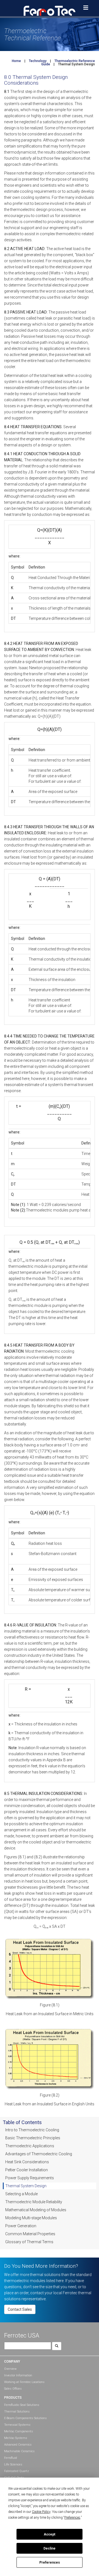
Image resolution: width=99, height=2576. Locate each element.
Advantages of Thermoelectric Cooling (39, 2154)
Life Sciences (13, 2464)
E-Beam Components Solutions (25, 2418)
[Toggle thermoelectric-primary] (86, 8)
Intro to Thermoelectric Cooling (32, 2130)
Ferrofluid (11, 2458)
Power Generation (21, 2226)
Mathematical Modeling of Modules (36, 2210)
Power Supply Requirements (30, 2178)
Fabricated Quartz (16, 2471)
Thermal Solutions (17, 2412)
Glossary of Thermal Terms (29, 2242)
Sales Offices (13, 2389)
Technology (38, 61)
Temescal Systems (17, 2425)
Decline (50, 2548)
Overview (10, 2369)
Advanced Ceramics (18, 2445)
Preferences (50, 2562)
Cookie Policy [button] (41, 2512)
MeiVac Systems (16, 2438)
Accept (50, 2534)
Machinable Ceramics (19, 2451)
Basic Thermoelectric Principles (33, 2138)
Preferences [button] (72, 2518)
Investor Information (18, 2375)
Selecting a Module (21, 2194)
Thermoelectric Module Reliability (34, 2202)
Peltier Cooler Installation (27, 2170)
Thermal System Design (26, 2186)
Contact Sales (20, 2309)
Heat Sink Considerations (27, 2162)
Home (16, 61)
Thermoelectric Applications (30, 2146)
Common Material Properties (30, 2234)
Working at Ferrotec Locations (24, 2382)
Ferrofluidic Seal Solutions (22, 2405)
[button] (50, 10)
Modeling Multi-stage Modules (31, 2218)
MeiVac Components (19, 2431)
